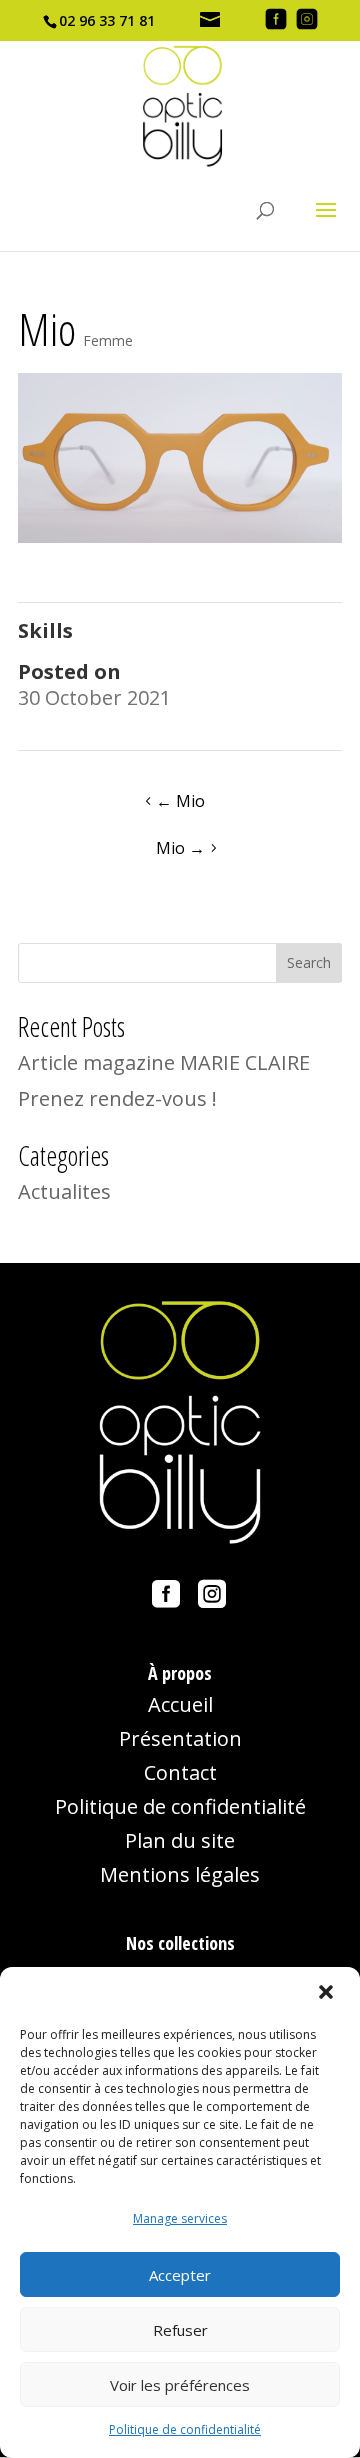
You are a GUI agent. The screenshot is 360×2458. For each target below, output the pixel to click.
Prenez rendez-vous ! (117, 1098)
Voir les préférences (180, 2385)
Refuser (180, 2330)
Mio (180, 801)
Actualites (64, 1191)
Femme (108, 340)
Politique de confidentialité (185, 2429)
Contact (180, 1772)
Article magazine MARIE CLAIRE (164, 1062)
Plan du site (180, 1840)
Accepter (180, 2275)
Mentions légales (180, 1874)
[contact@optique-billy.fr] (212, 20)
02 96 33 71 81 (107, 20)
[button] (328, 1994)
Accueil (180, 1704)
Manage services (180, 2218)
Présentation (180, 1738)
